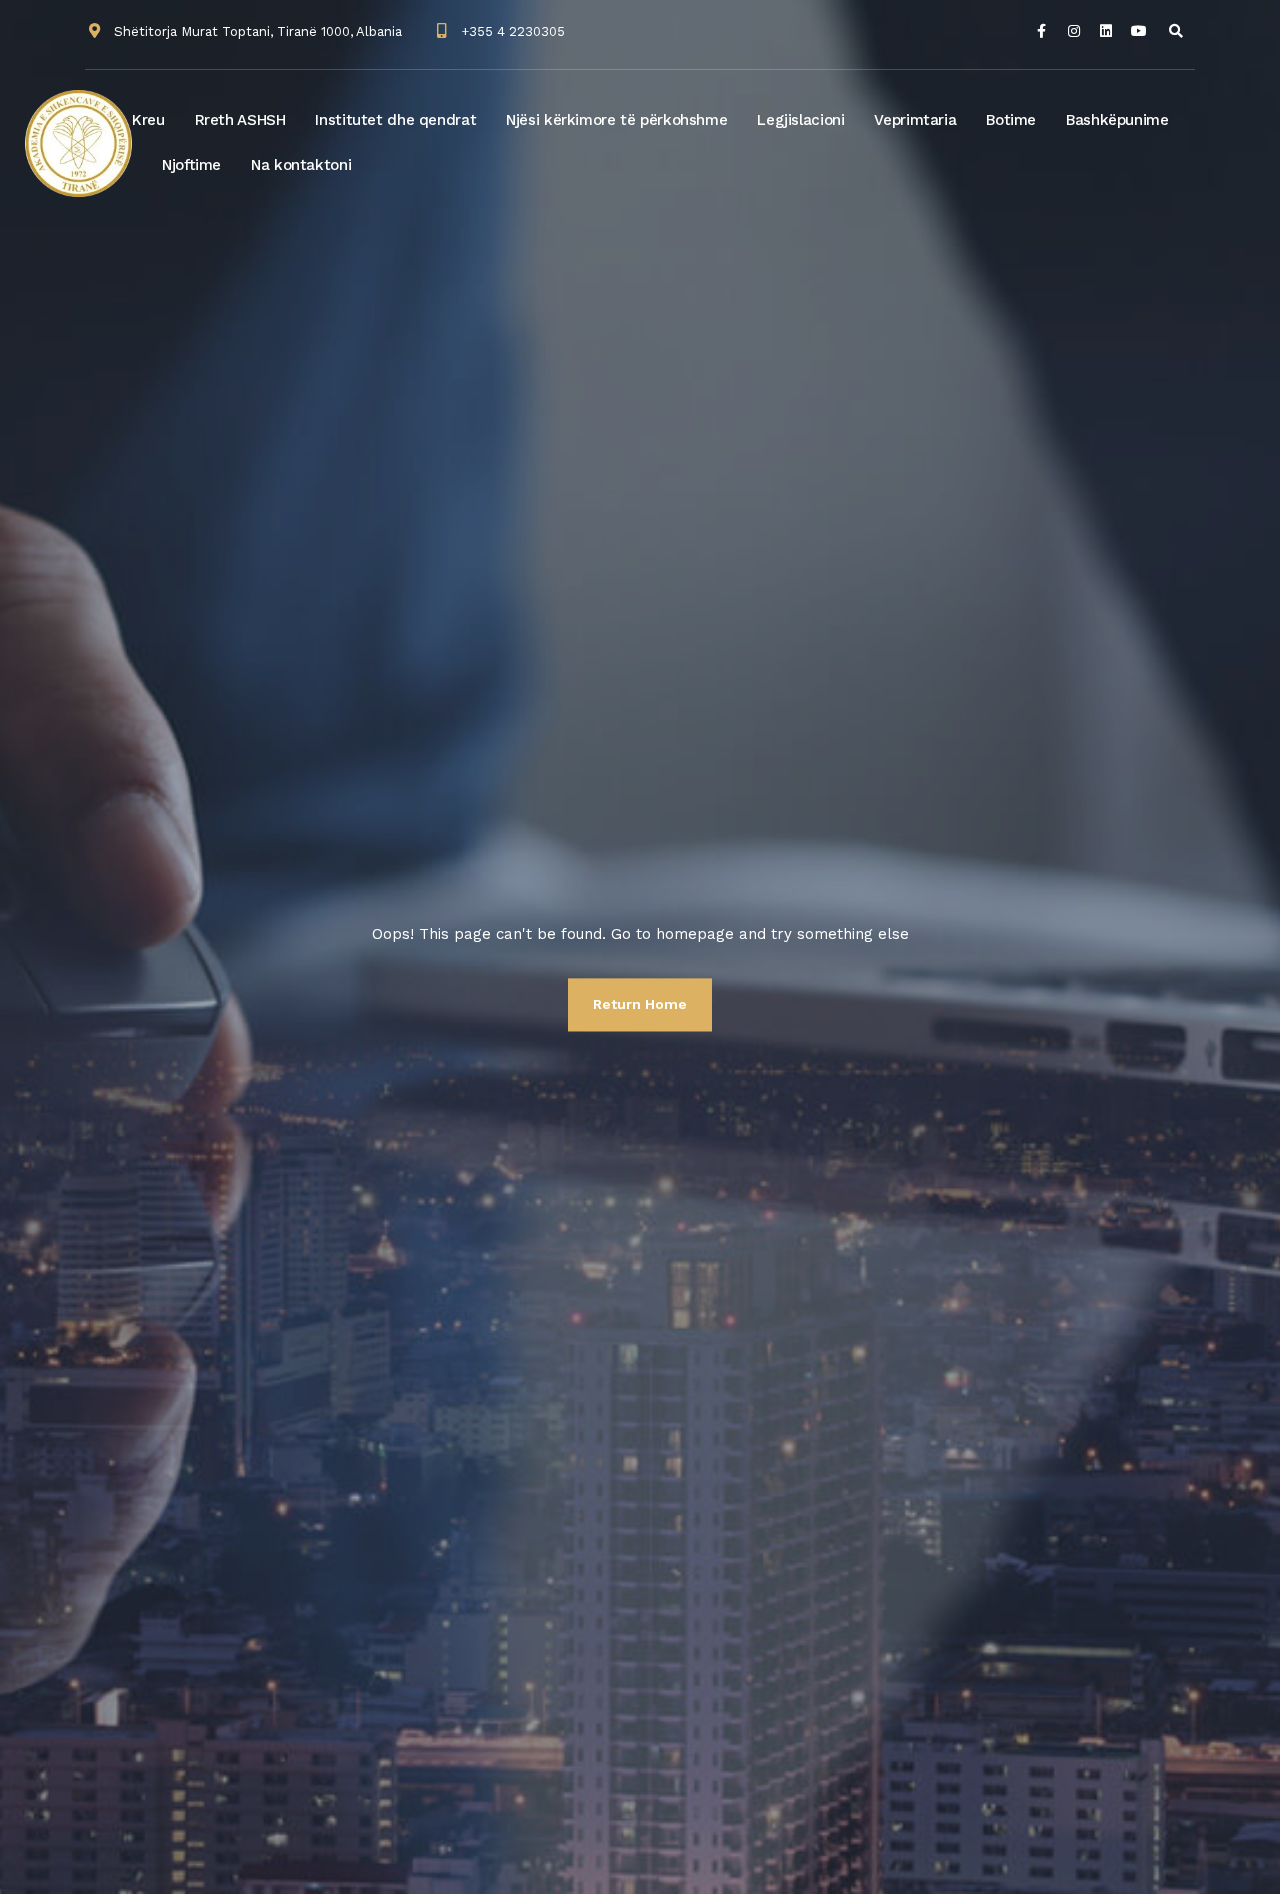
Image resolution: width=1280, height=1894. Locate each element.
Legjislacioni (800, 120)
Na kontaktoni (301, 165)
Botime (1011, 120)
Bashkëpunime (1117, 120)
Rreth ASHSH (240, 120)
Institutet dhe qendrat (395, 120)
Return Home (640, 1004)
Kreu (148, 120)
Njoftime (191, 165)
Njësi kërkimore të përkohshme (616, 120)
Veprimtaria (915, 120)
